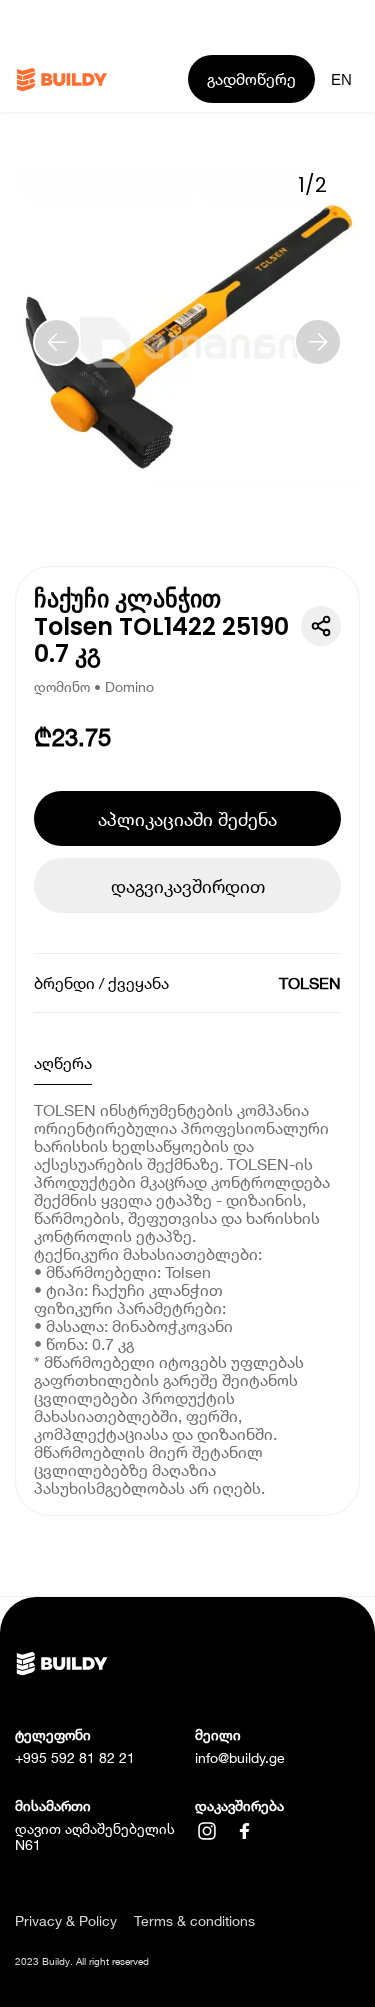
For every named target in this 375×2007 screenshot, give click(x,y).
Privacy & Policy (66, 1921)
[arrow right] (318, 342)
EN (341, 79)
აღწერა (63, 1062)
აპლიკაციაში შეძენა (187, 819)
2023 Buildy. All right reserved (82, 1961)
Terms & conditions (194, 1921)
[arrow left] (57, 342)
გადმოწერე (251, 78)
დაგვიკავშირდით (188, 886)
